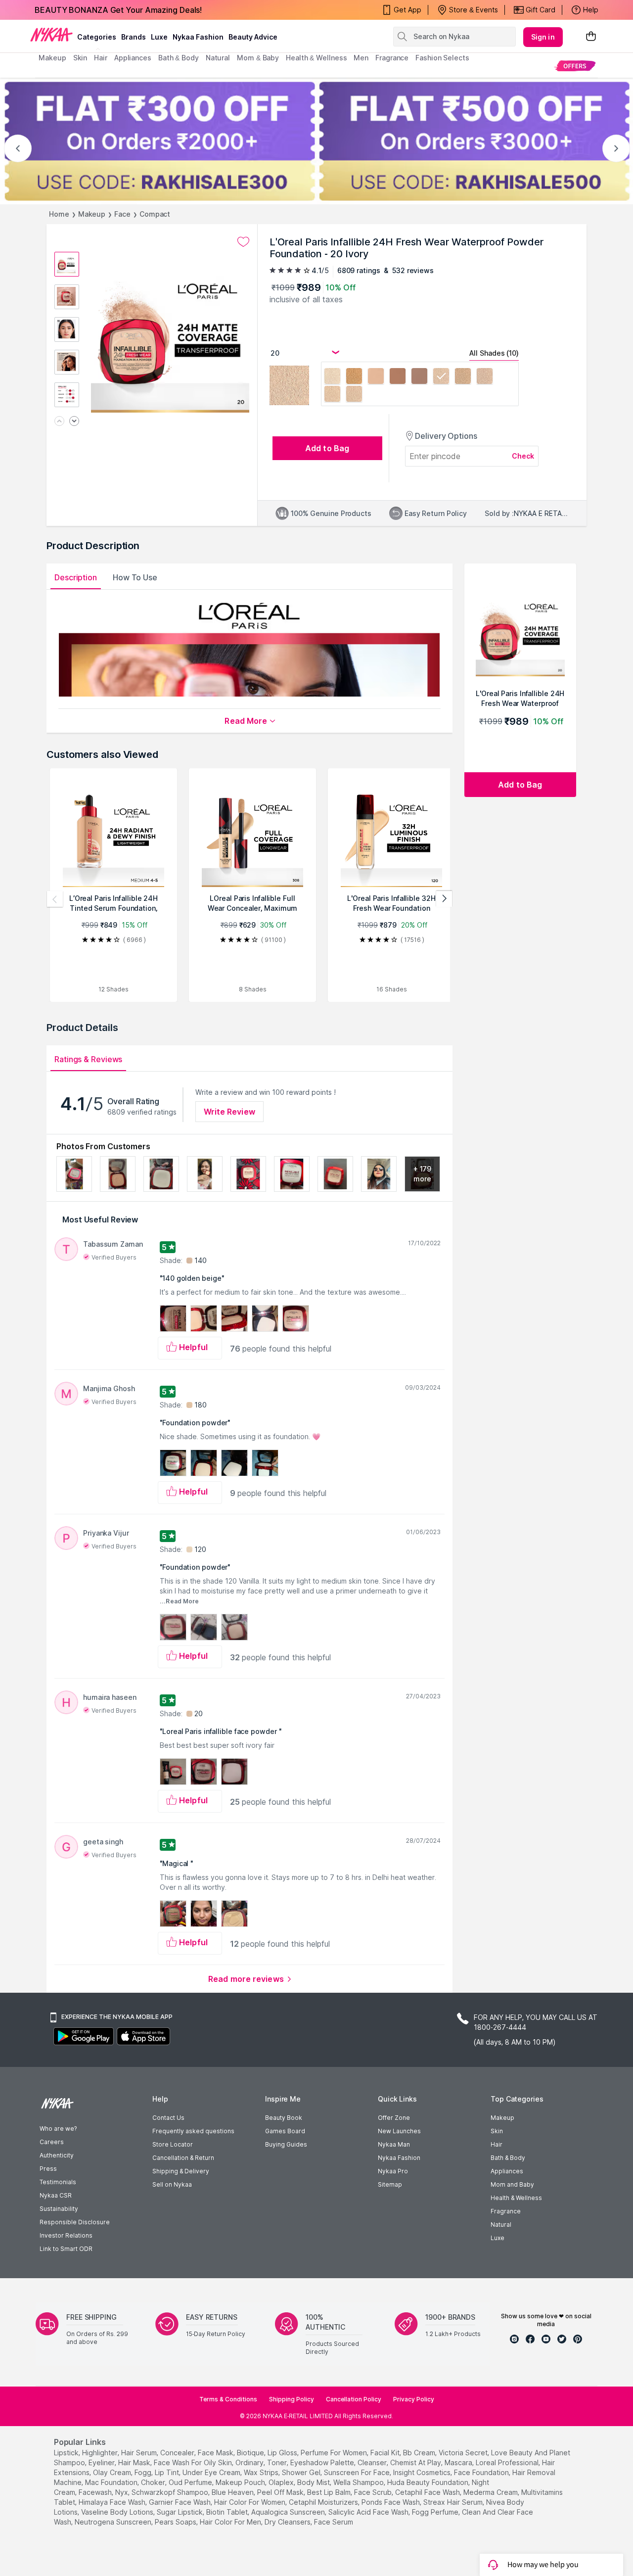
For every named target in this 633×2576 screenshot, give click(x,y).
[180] (332, 395)
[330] (354, 377)
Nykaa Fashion (198, 37)
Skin (497, 2131)
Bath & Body (508, 2158)
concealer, (178, 2453)
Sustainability (59, 2209)
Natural (501, 2225)
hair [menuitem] (101, 58)
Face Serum (334, 2522)
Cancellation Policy (354, 2399)
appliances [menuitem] (133, 58)
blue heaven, (233, 2492)
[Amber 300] (376, 377)
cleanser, (373, 2462)
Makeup (92, 214)
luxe (159, 37)
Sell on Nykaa (172, 2184)
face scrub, (374, 2492)
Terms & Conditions (228, 2399)
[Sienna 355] (398, 377)
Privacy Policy (414, 2399)
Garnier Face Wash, (181, 2502)
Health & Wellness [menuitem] (316, 58)
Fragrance (506, 2211)
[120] (332, 377)
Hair (497, 2144)
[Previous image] (59, 422)
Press (48, 2169)
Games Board (285, 2131)
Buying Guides (286, 2144)
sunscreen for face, (358, 2472)
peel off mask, (281, 2492)
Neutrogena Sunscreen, (114, 2522)
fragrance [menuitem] (392, 58)
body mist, (314, 2482)
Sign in (543, 37)
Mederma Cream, (491, 2492)
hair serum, (140, 2453)
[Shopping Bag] (591, 37)
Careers (52, 2142)
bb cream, (420, 2453)
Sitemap (390, 2184)
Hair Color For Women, (250, 2502)
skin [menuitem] (80, 58)
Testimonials (58, 2182)
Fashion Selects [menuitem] (442, 58)
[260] (463, 377)
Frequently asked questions (193, 2131)
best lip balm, (330, 2492)
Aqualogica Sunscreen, (289, 2512)
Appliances (507, 2171)
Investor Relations (66, 2235)
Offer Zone (394, 2118)
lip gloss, (283, 2453)
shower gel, (302, 2472)
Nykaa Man (394, 2144)
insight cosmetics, (423, 2472)
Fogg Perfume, (436, 2512)
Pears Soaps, (176, 2522)
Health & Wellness (516, 2198)
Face (122, 214)
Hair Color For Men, (231, 2522)
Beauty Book (284, 2118)
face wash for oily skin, (194, 2462)
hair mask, (135, 2462)
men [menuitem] (361, 58)
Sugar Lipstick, (181, 2512)
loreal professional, (508, 2462)
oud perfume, (191, 2482)
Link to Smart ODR (66, 2249)
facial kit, (386, 2453)
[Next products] (444, 899)
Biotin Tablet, (228, 2512)
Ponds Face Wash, (391, 2502)
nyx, (122, 2492)
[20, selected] (441, 377)
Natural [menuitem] (218, 58)
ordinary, (250, 2462)
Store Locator (173, 2144)
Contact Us (168, 2118)
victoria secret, (464, 2453)
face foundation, (482, 2472)
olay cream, (113, 2472)
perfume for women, (335, 2453)
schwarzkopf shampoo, (171, 2492)
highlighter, (101, 2453)
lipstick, (67, 2453)
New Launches (399, 2131)
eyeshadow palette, (323, 2462)
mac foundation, (112, 2482)
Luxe (497, 2238)
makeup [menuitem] (52, 58)
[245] (354, 395)
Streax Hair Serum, (454, 2502)
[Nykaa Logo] (51, 34)
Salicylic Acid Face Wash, (369, 2512)
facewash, (96, 2492)
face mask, (216, 2453)
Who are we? (58, 2129)
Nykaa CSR (56, 2195)
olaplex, (282, 2482)
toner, (278, 2462)
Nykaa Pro (393, 2171)
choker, (154, 2482)
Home (59, 214)
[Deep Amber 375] (419, 377)
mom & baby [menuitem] (258, 58)
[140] (485, 377)
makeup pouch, (241, 2482)
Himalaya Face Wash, (113, 2502)
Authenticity (57, 2155)
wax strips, (262, 2472)
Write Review (229, 1112)
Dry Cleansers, (288, 2522)
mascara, (459, 2462)
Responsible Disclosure (75, 2222)
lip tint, (168, 2472)
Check (523, 456)
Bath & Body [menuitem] (179, 58)
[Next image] (74, 422)
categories (97, 37)
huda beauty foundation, (429, 2482)
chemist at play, (416, 2462)
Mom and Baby (512, 2184)
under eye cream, (212, 2472)
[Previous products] (55, 899)
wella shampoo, (359, 2482)
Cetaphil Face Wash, (428, 2492)
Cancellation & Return (183, 2158)
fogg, (144, 2472)
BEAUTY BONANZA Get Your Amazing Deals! (118, 10)
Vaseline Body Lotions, (118, 2512)
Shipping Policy (292, 2399)
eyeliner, (102, 2462)
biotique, (251, 2453)
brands (134, 37)
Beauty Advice (253, 37)
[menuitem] (575, 66)
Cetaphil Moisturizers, (324, 2502)
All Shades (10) (494, 353)
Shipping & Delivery (181, 2171)
